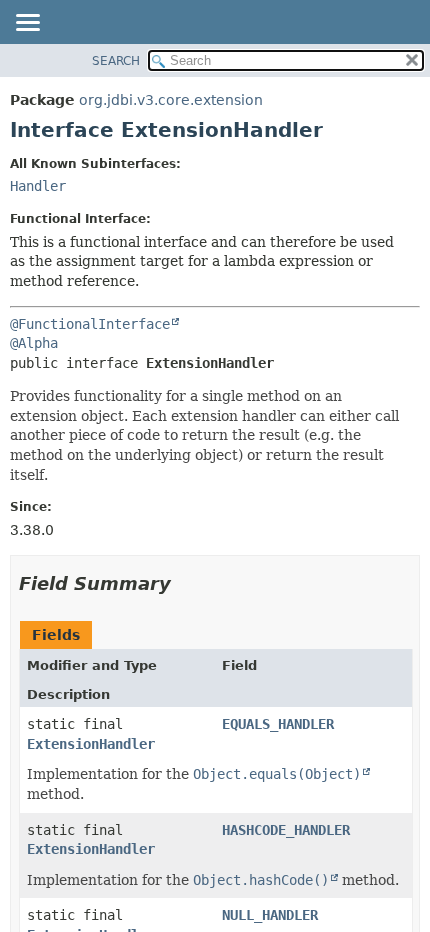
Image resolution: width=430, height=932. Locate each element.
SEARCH (116, 61)
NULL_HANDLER (270, 915)
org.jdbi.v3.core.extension (171, 100)
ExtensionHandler (91, 744)
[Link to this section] (185, 583)
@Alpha (34, 343)
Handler (38, 186)
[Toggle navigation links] (27, 24)
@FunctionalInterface (90, 324)
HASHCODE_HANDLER (286, 830)
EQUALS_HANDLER (278, 724)
